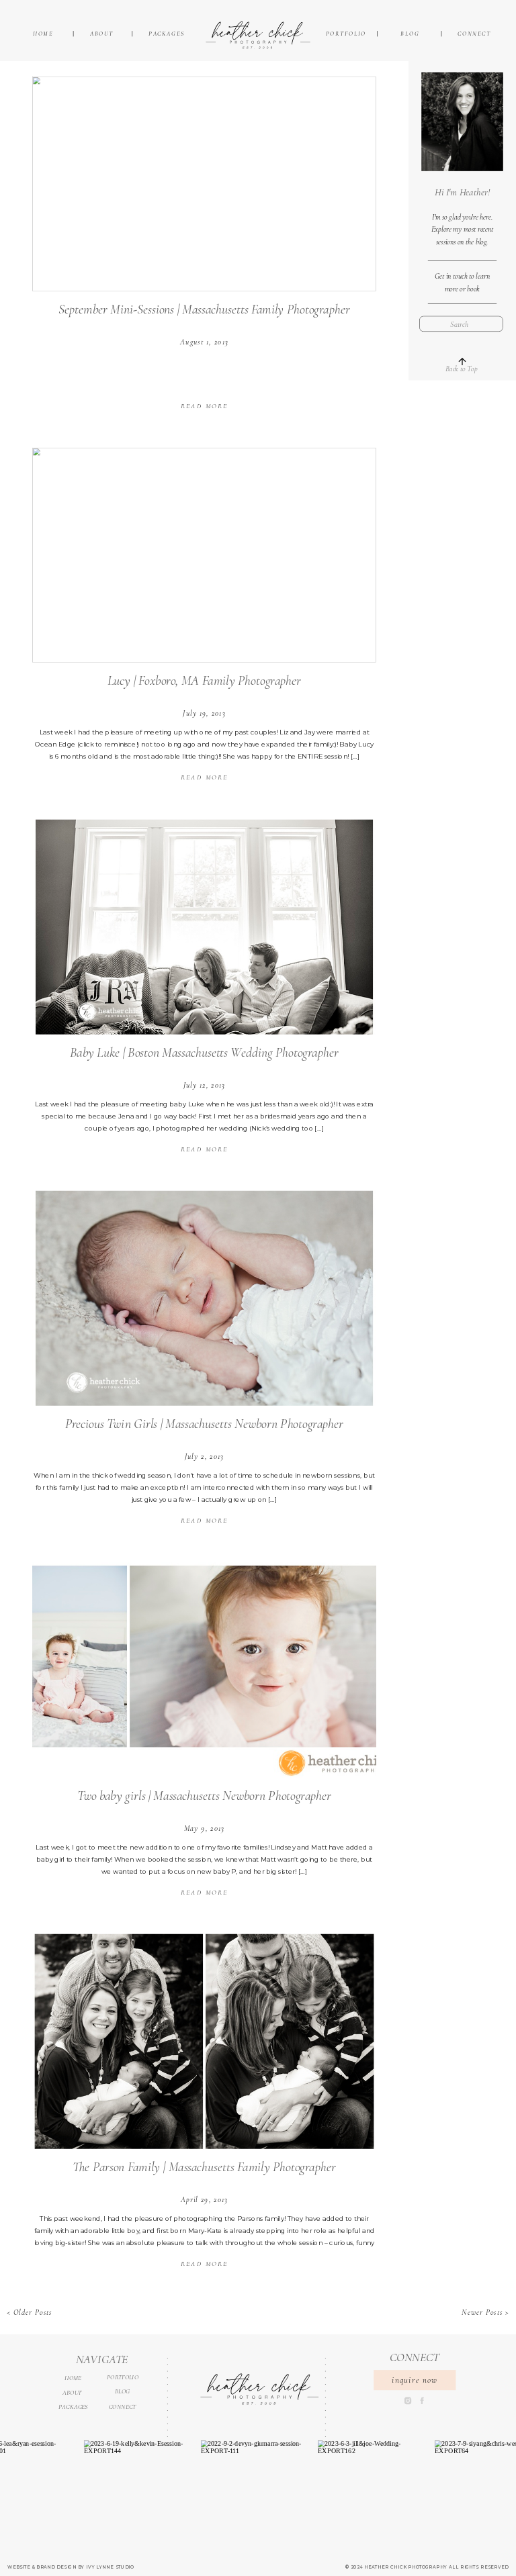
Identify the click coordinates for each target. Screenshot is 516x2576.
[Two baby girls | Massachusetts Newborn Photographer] (204, 1670)
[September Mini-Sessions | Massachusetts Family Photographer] (204, 183)
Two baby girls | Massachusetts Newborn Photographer (205, 1795)
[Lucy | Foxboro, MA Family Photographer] (204, 555)
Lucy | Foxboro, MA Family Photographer (205, 681)
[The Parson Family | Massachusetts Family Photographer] (204, 2042)
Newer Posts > (485, 2312)
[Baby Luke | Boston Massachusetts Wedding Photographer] (204, 926)
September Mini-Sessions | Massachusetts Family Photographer (204, 309)
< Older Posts (29, 2312)
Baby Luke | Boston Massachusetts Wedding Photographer (204, 1052)
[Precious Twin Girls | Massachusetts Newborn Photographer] (204, 1298)
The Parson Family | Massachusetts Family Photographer (204, 2167)
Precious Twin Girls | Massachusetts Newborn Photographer (205, 1424)
